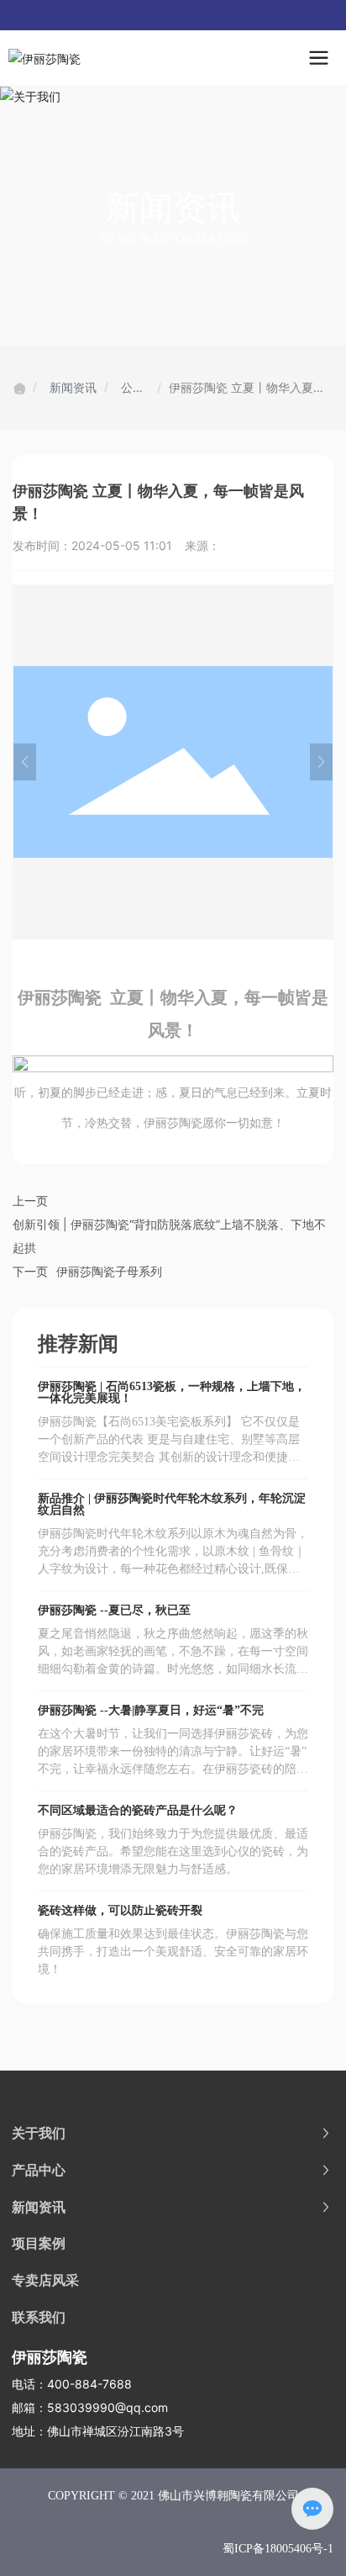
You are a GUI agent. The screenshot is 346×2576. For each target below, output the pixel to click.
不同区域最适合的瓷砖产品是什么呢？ (138, 1810)
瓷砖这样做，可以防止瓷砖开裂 (120, 1910)
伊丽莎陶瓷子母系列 (109, 1271)
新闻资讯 (73, 387)
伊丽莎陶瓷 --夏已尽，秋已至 (114, 1610)
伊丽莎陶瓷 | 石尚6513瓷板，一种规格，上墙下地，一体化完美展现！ (172, 1392)
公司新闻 (133, 389)
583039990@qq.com (107, 2407)
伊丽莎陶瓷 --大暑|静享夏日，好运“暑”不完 (151, 1710)
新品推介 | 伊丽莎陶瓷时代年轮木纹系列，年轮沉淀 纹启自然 (172, 1504)
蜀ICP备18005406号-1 (278, 2549)
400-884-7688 (89, 2384)
